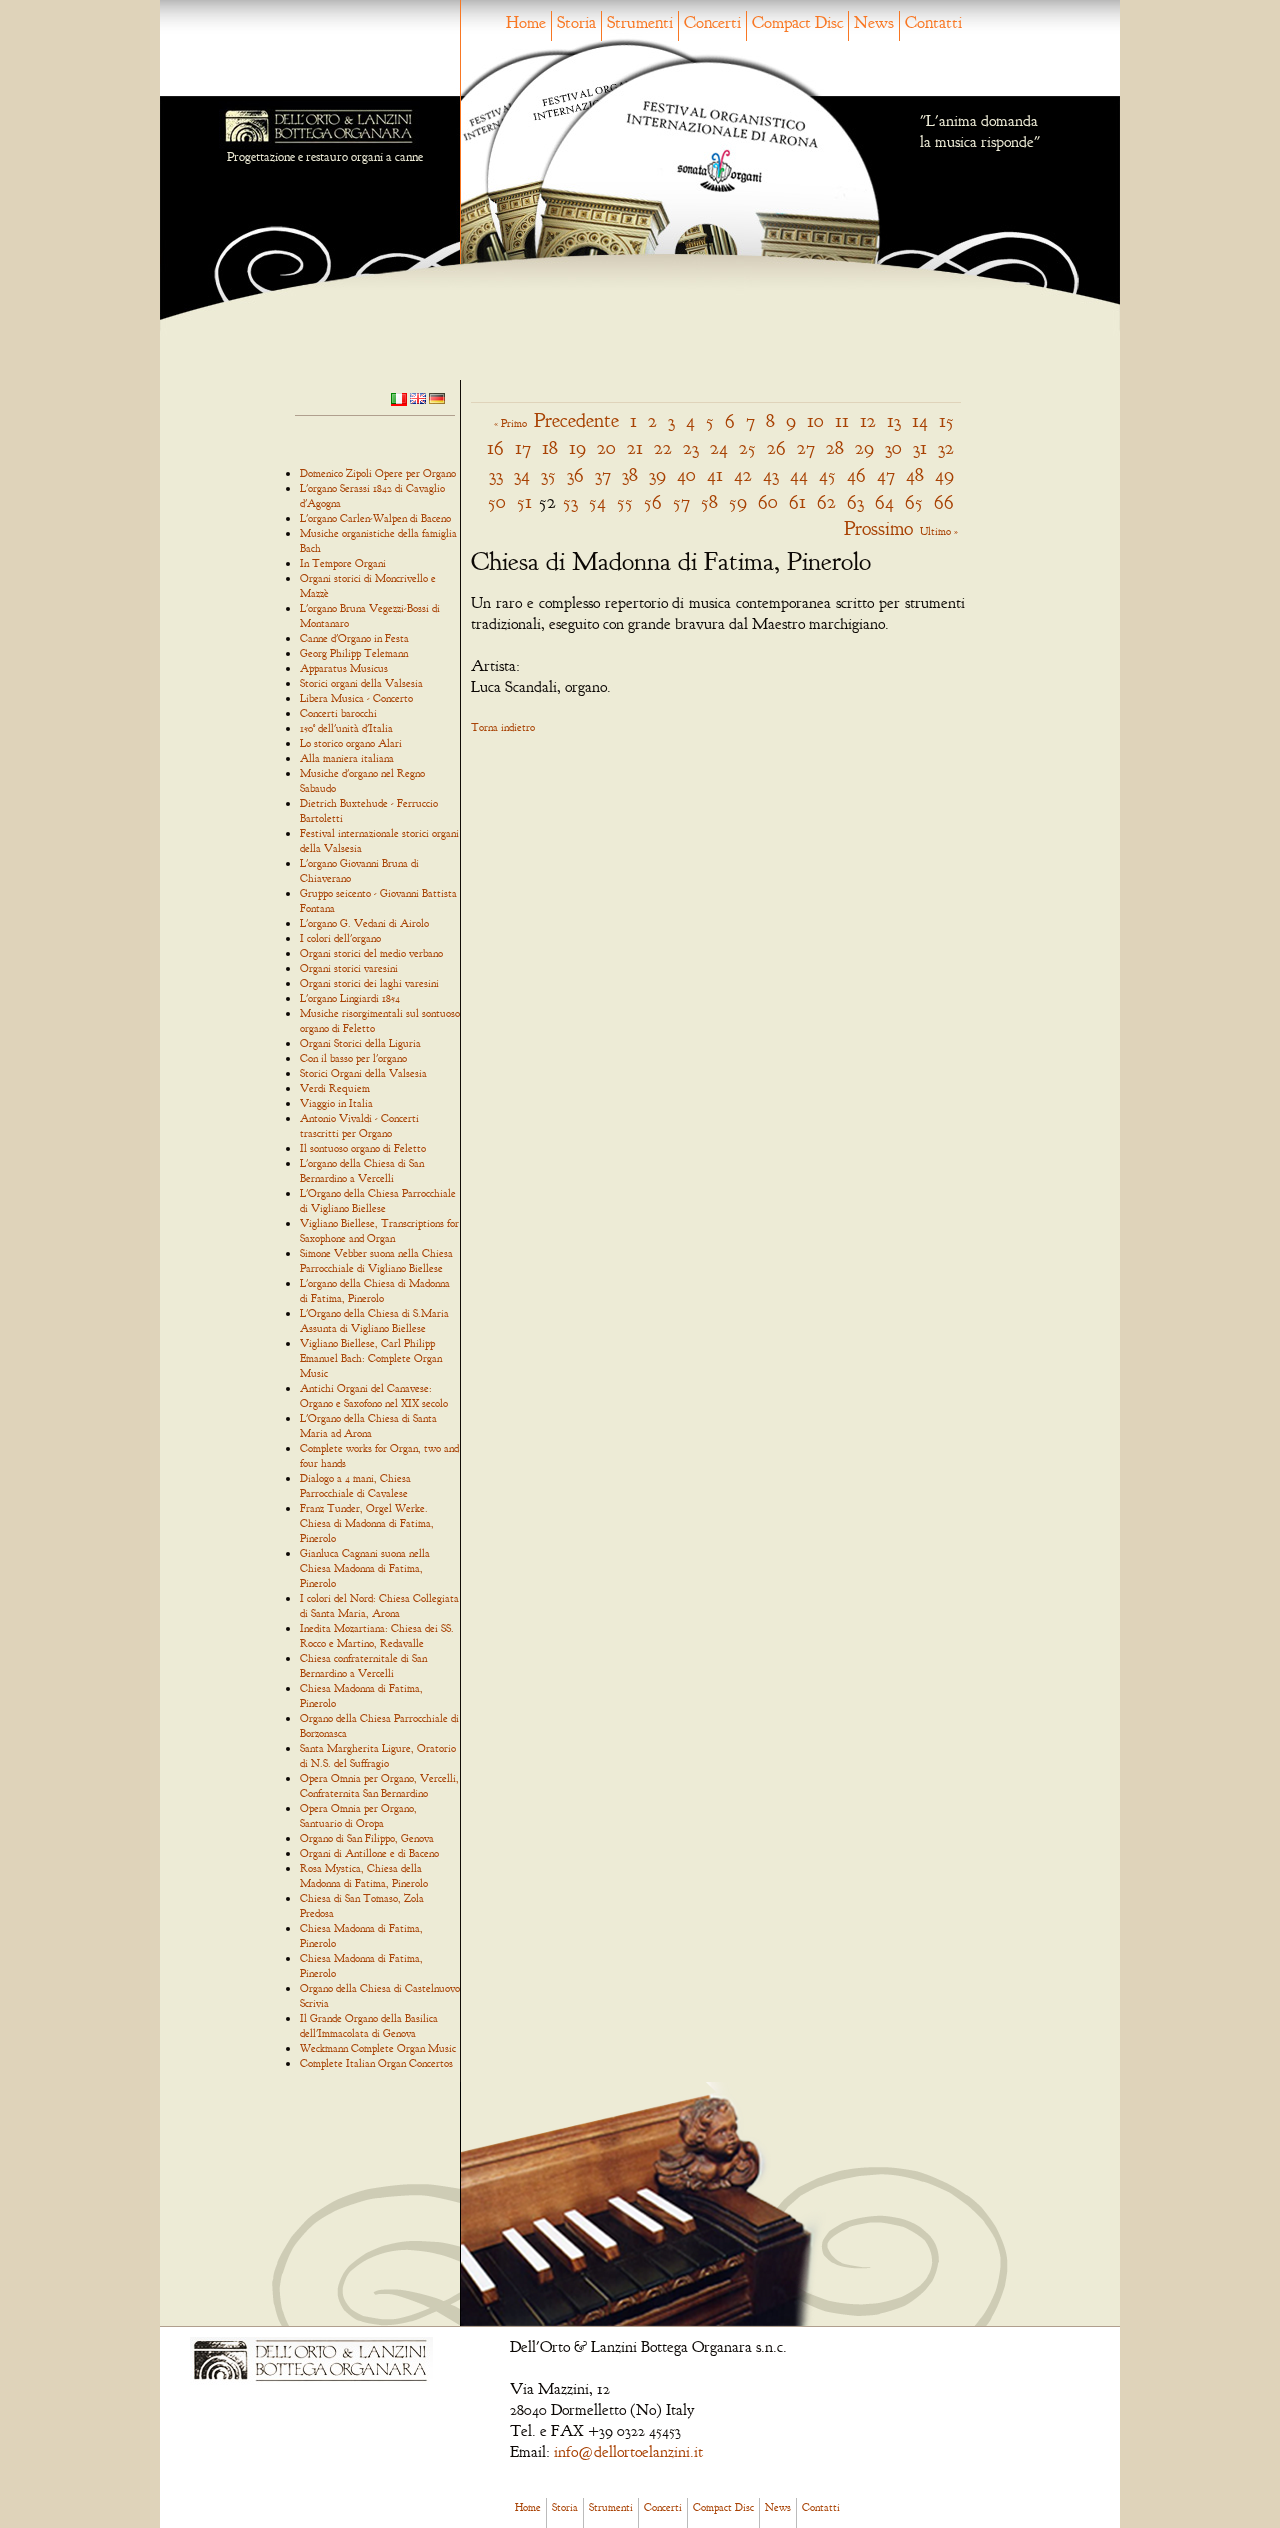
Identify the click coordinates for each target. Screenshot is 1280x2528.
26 (776, 447)
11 (842, 420)
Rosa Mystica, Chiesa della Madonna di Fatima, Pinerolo (364, 1875)
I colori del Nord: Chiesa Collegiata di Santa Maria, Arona (379, 1605)
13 (894, 420)
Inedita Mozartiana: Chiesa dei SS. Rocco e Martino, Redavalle (377, 1635)
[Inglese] (418, 397)
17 (523, 447)
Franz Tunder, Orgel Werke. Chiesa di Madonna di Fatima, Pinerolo (367, 1523)
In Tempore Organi (343, 563)
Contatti (933, 22)
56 (653, 501)
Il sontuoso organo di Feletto (363, 1148)
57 (681, 501)
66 (944, 501)
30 (893, 447)
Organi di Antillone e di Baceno (369, 1853)
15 (946, 420)
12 (868, 420)
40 (686, 474)
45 (827, 474)
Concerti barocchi (338, 713)
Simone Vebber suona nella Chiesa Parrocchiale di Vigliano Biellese (376, 1260)
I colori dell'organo (340, 938)
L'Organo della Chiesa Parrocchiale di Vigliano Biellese (378, 1200)
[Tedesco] (437, 397)
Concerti (712, 22)
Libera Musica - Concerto (356, 698)
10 (815, 420)
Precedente (576, 420)
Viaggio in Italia (336, 1103)
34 (522, 474)
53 (570, 501)
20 (606, 447)
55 (625, 501)
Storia (576, 22)
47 (886, 474)
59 (738, 501)
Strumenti (640, 22)
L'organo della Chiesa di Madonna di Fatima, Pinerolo (375, 1290)
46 (856, 474)
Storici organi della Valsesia (361, 683)
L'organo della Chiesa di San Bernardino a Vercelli (362, 1170)
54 (597, 501)
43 (771, 474)
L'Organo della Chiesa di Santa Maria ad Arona (368, 1425)
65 (914, 501)
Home (526, 22)
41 (715, 474)
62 (826, 501)
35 (548, 474)
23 (691, 447)
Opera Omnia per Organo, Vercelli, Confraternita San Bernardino (379, 1785)
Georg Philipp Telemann (354, 653)
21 (635, 447)
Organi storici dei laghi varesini (369, 983)
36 (575, 474)
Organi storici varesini (349, 968)
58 (709, 501)
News (874, 22)
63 (855, 501)
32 (946, 447)
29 (864, 447)
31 (920, 447)
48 (915, 474)
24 (719, 447)
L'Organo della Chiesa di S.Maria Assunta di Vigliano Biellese (374, 1320)
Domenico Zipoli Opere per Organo (378, 473)
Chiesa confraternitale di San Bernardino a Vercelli (363, 1665)
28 (835, 447)
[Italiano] (399, 398)
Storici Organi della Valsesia (363, 1073)
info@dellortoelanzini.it (628, 2452)
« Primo (510, 423)
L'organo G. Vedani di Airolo (364, 923)
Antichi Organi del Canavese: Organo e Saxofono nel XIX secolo (374, 1395)
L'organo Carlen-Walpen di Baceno (375, 518)
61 (797, 501)
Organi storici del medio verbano (371, 953)
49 (944, 474)
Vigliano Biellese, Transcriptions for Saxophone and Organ (379, 1230)
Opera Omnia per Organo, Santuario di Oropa (358, 1815)
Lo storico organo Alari (351, 743)
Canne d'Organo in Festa (354, 638)
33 (496, 474)
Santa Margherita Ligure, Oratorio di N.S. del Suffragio (378, 1755)
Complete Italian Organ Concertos (376, 2063)
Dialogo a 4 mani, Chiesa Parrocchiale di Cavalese (355, 1485)
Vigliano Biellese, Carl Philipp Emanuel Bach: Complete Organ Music (371, 1358)
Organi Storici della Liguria (360, 1043)
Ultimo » (939, 531)
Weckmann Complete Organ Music (378, 2048)
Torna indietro (503, 727)
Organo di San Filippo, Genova (367, 1838)
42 (743, 474)
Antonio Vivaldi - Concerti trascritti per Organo (359, 1125)
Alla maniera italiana (347, 758)
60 (768, 501)
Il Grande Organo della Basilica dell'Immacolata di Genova (369, 2025)
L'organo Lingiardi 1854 (350, 998)
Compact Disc (797, 22)
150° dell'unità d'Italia (346, 728)
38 (630, 474)
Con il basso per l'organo (353, 1058)
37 (603, 474)
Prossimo (878, 528)
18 (550, 447)
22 (663, 447)
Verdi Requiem (335, 1088)
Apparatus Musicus (344, 668)
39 (657, 474)
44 (799, 474)
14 (920, 420)
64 (884, 501)
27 (806, 447)
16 (495, 447)
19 (577, 447)
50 (497, 501)
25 (747, 447)
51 (524, 501)
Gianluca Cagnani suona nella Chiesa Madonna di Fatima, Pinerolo (365, 1568)
